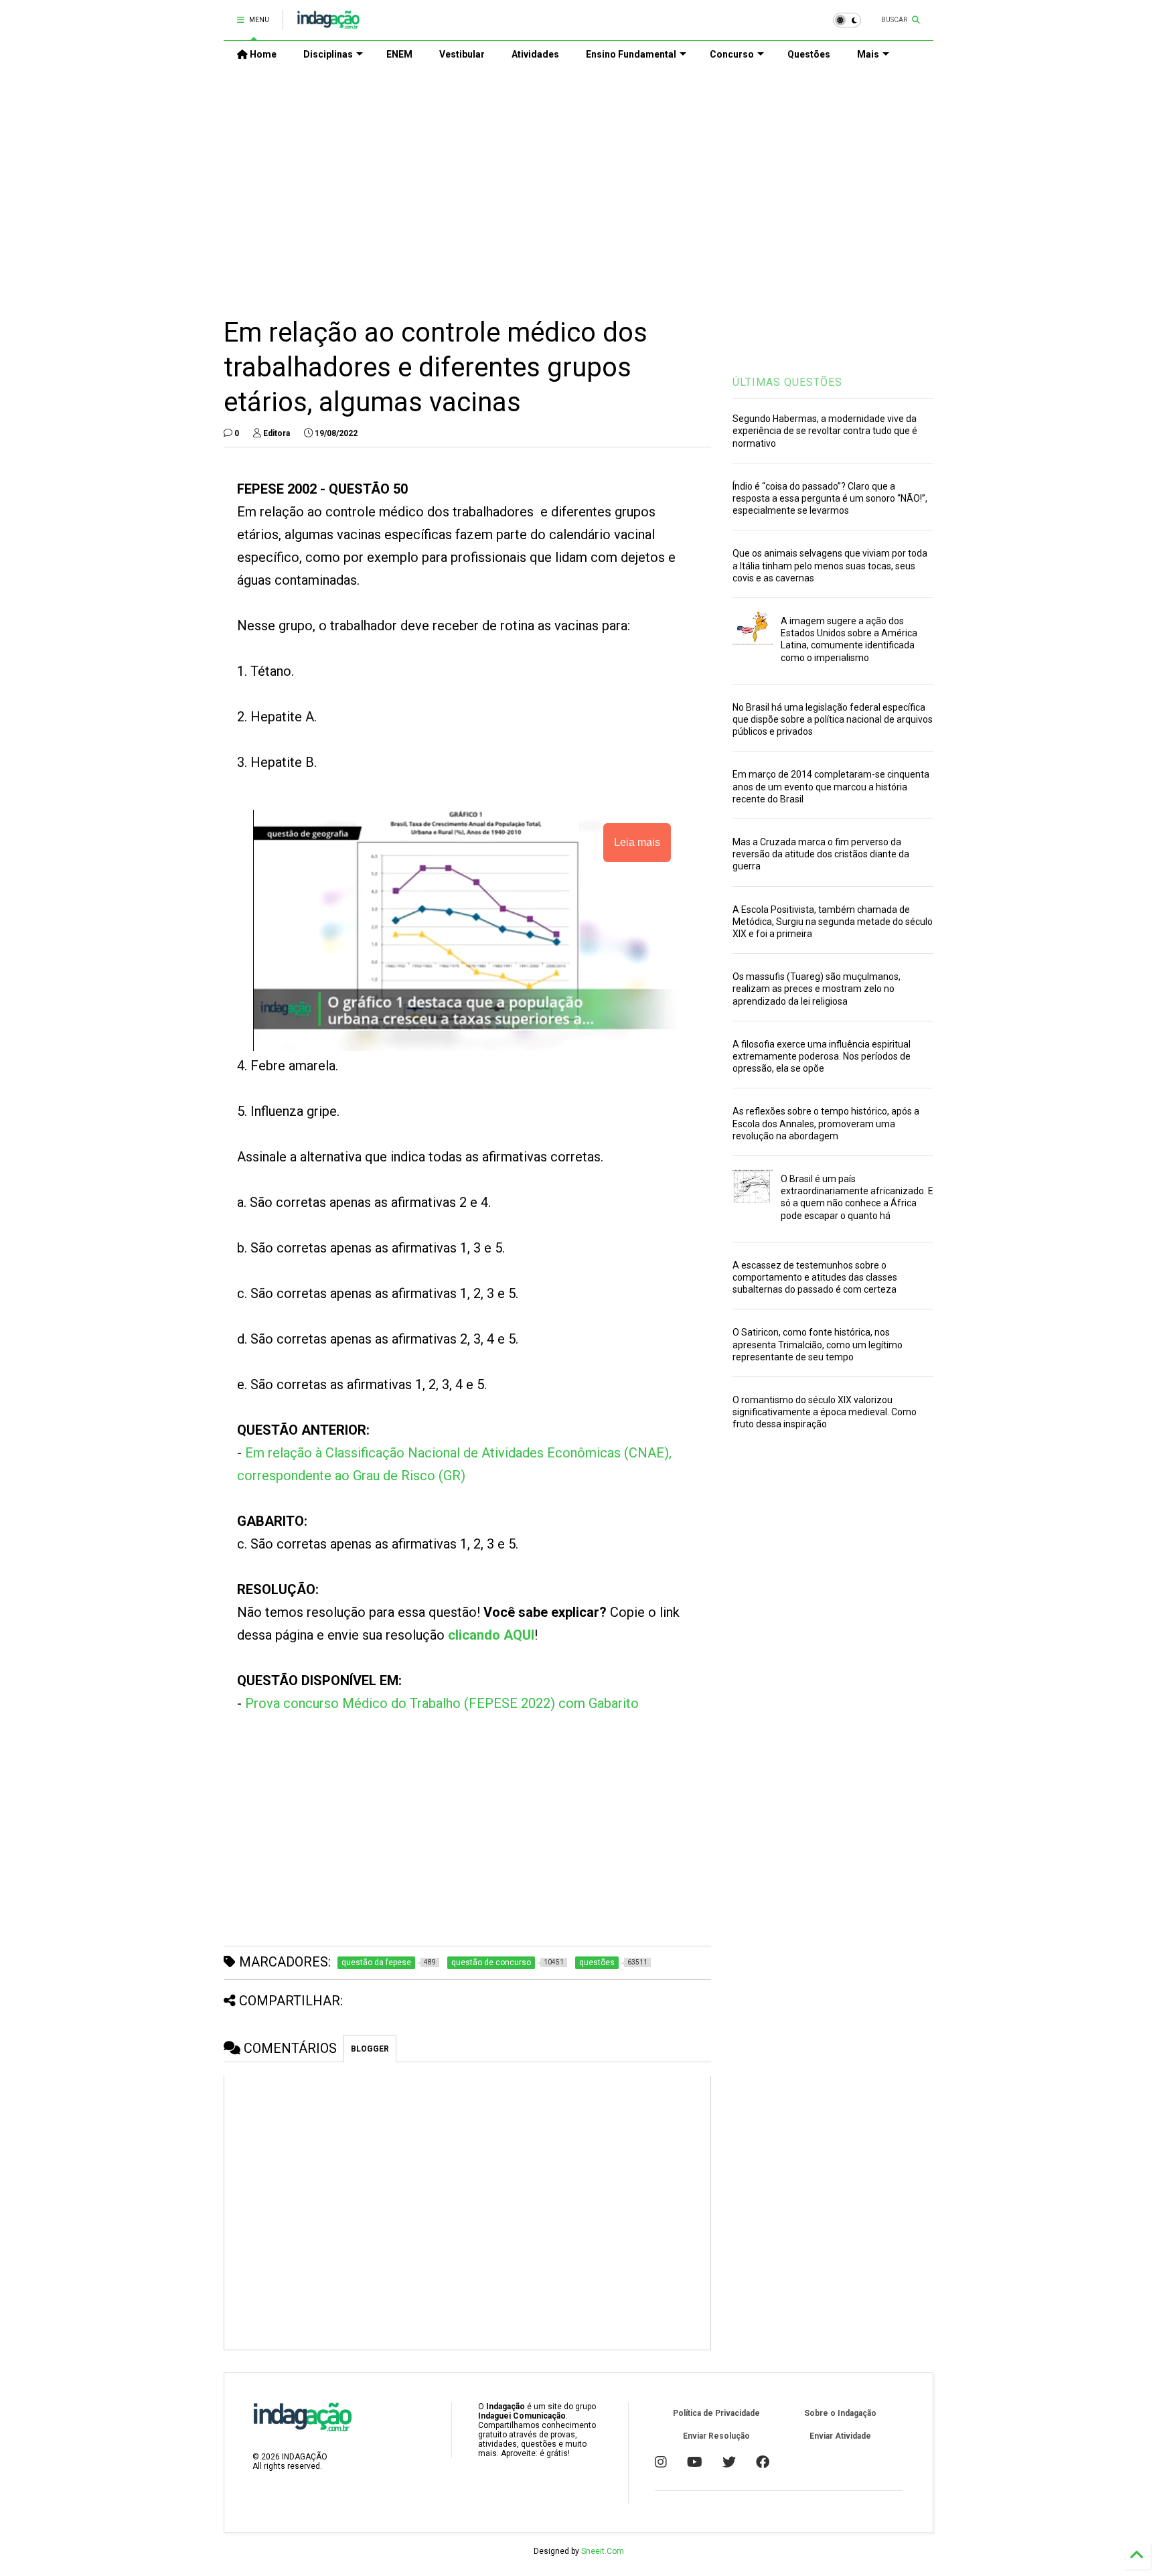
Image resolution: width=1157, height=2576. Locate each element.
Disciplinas (328, 54)
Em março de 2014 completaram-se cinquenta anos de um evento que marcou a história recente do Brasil (831, 786)
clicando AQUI (491, 1635)
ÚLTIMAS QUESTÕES (787, 382)
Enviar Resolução (716, 2436)
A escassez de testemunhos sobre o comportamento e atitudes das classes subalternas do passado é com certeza (815, 1277)
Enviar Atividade (840, 2436)
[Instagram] (661, 2462)
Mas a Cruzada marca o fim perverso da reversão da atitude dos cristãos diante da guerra (821, 854)
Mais (868, 54)
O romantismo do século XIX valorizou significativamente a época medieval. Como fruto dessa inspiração (825, 1412)
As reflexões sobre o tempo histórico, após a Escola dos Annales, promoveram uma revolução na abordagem (826, 1123)
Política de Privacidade (716, 2413)
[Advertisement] (578, 182)
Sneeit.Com (603, 2551)
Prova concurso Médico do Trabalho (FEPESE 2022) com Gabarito (442, 1703)
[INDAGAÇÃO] (328, 24)
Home (262, 54)
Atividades (535, 54)
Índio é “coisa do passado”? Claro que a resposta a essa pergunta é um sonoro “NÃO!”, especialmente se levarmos (830, 498)
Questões (809, 54)
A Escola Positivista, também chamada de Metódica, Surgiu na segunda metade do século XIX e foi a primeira (833, 922)
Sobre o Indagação (840, 2413)
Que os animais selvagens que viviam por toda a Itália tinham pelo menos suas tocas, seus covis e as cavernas (830, 565)
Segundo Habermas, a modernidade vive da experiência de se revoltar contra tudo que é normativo (825, 431)
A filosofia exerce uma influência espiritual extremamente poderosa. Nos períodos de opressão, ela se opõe (822, 1056)
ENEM (399, 54)
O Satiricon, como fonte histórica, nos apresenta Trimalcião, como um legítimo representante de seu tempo (818, 1344)
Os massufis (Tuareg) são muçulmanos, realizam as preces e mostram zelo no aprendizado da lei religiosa (817, 989)
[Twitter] (729, 2462)
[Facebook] (763, 2462)
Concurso (732, 54)
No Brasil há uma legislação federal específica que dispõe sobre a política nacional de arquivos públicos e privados (833, 719)
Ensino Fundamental (631, 54)
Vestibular (462, 54)
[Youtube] (695, 2462)
